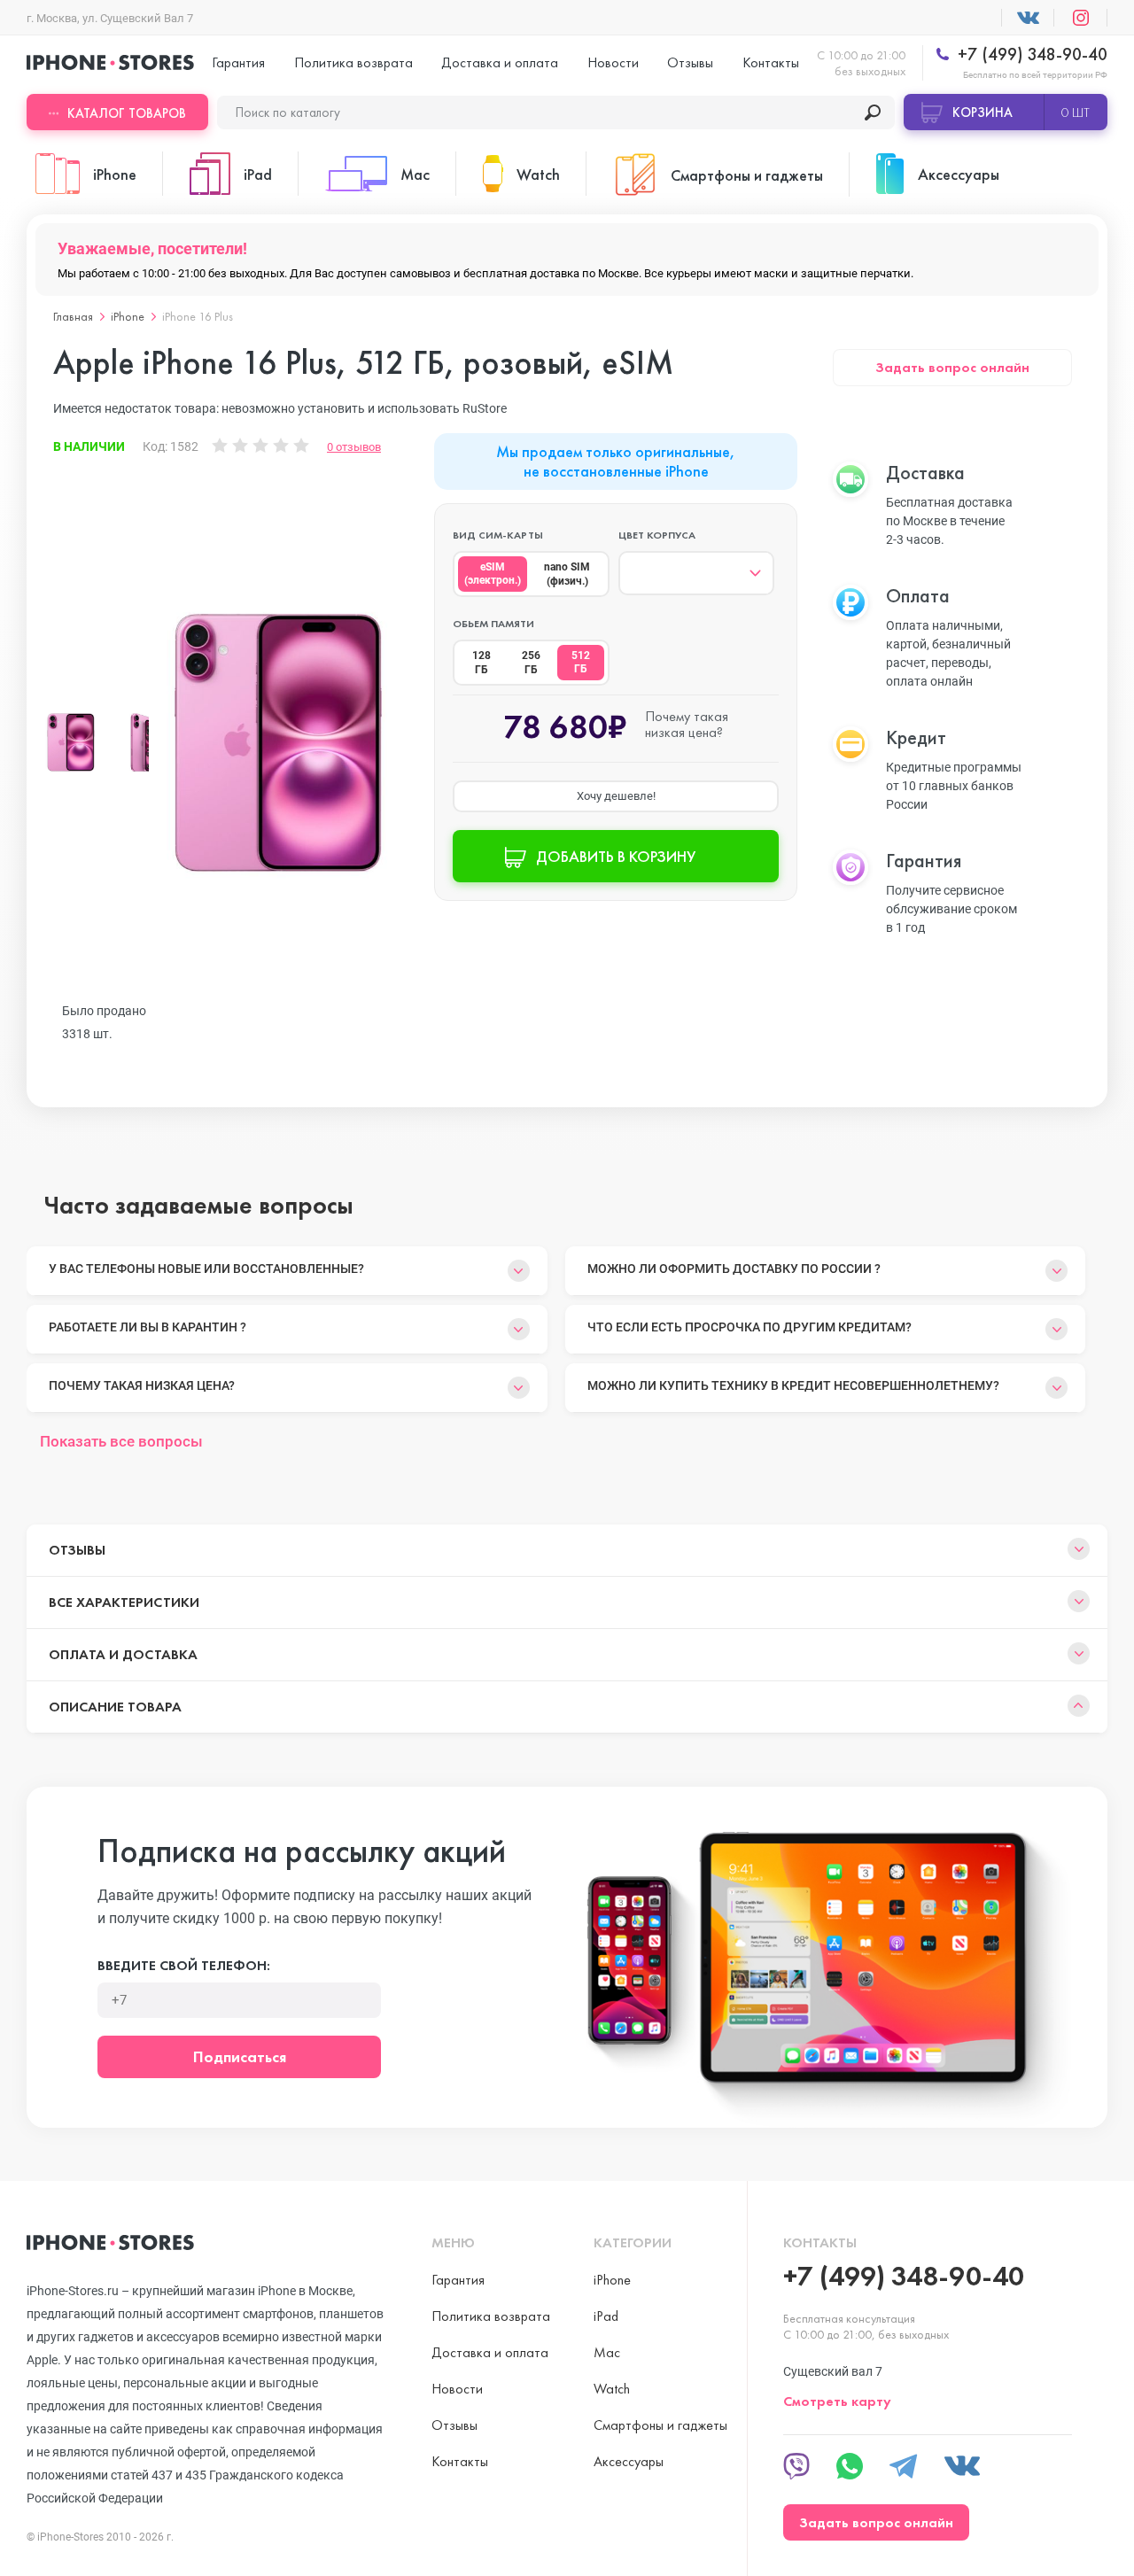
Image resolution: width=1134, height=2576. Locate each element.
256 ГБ (531, 663)
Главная (73, 316)
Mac (607, 2352)
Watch (612, 2389)
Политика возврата (353, 62)
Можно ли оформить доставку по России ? (734, 1269)
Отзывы (690, 62)
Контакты (771, 62)
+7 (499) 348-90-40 (1030, 54)
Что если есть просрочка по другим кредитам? (750, 1327)
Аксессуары (629, 2461)
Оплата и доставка (123, 1654)
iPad (606, 2316)
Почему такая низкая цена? (142, 1385)
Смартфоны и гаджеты (660, 2425)
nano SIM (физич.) (567, 574)
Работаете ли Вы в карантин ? (148, 1327)
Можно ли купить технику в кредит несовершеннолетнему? (793, 1385)
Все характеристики (124, 1602)
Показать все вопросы (121, 1441)
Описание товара (115, 1707)
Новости (613, 62)
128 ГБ (482, 663)
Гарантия (238, 62)
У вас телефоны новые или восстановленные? (206, 1269)
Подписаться (240, 2056)
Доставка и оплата (500, 62)
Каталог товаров (127, 113)
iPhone (128, 316)
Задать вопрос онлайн (952, 367)
